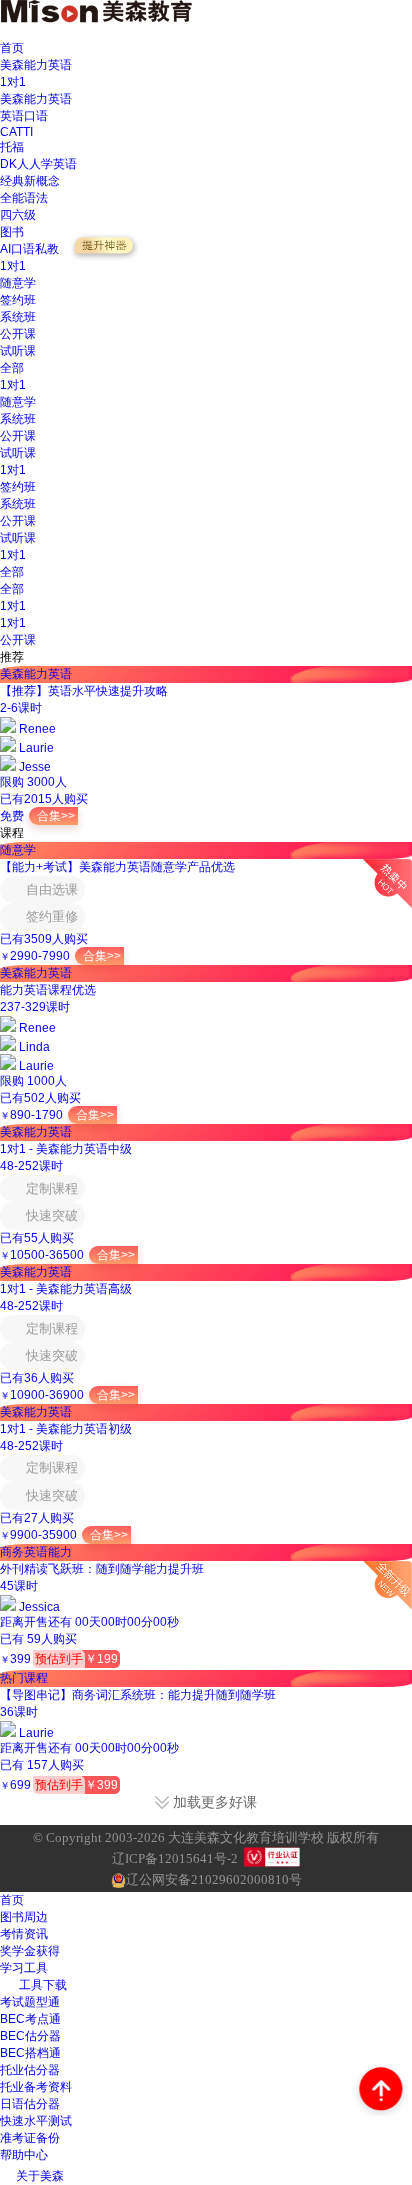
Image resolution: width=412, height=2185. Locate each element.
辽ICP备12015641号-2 (175, 1858)
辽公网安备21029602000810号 (214, 1879)
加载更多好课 (215, 1802)
